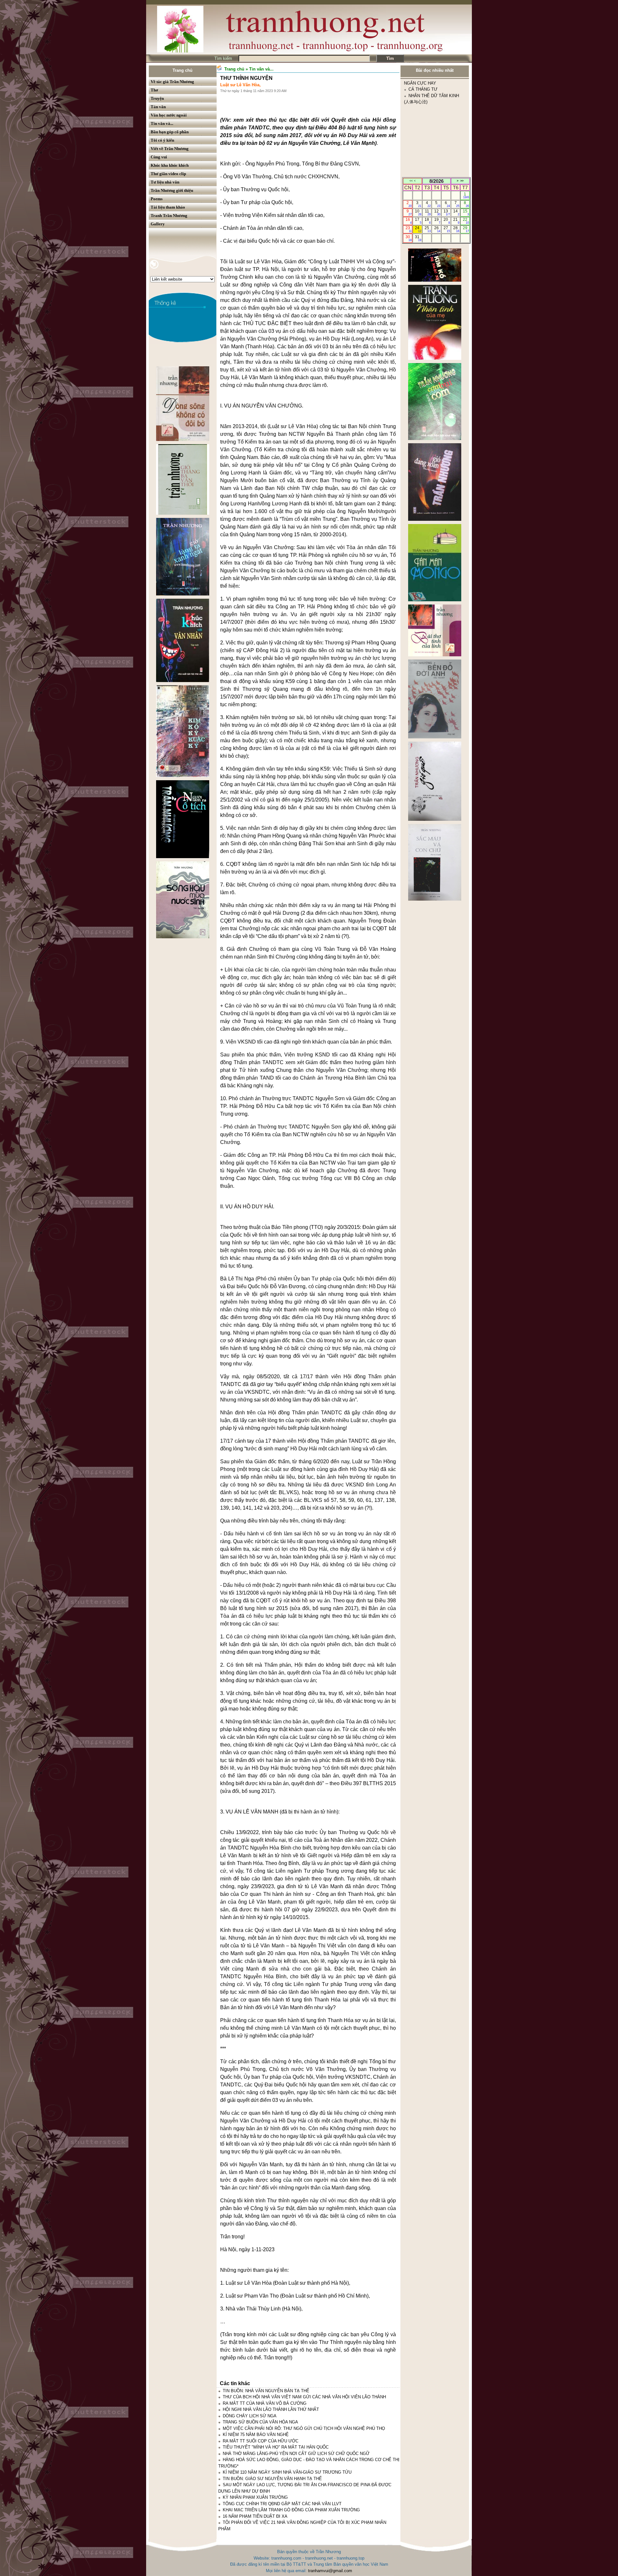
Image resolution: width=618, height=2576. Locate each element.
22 (466, 221)
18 (428, 221)
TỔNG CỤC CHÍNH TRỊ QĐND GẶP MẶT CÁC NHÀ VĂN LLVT (282, 2504)
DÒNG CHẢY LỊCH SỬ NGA (250, 2416)
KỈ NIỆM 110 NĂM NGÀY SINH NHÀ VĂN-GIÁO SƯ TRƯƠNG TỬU (287, 2472)
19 (437, 221)
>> (462, 181)
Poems (157, 199)
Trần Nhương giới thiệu (172, 190)
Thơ (154, 90)
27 (447, 229)
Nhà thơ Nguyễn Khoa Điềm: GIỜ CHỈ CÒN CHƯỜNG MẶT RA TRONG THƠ (433, 133)
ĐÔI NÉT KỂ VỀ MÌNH (430, 108)
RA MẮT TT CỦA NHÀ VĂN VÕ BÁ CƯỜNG (265, 2403)
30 (409, 238)
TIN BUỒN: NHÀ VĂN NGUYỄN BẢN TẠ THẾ (266, 2391)
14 (456, 212)
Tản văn (158, 107)
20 (447, 221)
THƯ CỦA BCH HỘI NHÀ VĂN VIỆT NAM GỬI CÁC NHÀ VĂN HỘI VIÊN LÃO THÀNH (304, 2397)
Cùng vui (159, 157)
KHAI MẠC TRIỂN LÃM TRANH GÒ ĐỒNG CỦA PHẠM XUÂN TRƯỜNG (291, 2510)
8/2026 (436, 181)
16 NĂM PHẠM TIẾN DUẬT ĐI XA (255, 2516)
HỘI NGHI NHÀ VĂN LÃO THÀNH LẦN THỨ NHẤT (271, 2409)
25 (428, 229)
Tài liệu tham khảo (168, 207)
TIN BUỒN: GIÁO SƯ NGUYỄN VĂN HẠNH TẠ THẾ (272, 2479)
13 (447, 212)
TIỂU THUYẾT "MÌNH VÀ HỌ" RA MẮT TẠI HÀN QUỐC (276, 2447)
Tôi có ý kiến (162, 140)
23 (409, 229)
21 (456, 221)
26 (437, 229)
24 (418, 229)
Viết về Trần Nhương (170, 149)
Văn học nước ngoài (169, 115)
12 (437, 212)
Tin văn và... (162, 123)
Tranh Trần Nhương (169, 215)
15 (466, 212)
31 (418, 238)
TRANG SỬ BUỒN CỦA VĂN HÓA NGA (260, 2422)
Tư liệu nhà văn (165, 182)
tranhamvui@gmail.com (330, 2571)
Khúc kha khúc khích (170, 165)
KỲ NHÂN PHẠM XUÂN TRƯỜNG (255, 2497)
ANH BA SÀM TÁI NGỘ (431, 158)
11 (428, 212)
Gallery (158, 224)
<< (411, 181)
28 (456, 229)
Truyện (157, 98)
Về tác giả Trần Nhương (172, 82)
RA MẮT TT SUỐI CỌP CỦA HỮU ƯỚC (261, 2441)
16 (409, 221)
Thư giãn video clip (168, 174)
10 (418, 212)
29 (466, 229)
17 (418, 221)
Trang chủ (183, 70)
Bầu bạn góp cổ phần (170, 132)
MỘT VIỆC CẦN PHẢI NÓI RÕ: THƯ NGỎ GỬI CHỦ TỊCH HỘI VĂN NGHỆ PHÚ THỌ (304, 2428)
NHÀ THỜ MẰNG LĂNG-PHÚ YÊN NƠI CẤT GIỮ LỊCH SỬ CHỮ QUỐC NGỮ (296, 2454)
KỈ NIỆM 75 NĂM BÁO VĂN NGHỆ (256, 2435)
